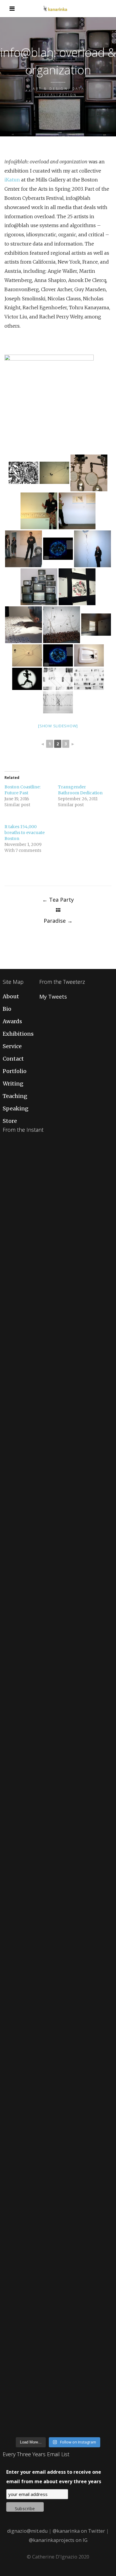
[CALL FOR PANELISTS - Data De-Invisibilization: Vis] (58, 2078)
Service (12, 1046)
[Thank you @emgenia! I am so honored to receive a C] (58, 2143)
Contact (13, 1059)
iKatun (12, 180)
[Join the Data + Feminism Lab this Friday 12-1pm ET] (58, 1303)
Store (10, 1121)
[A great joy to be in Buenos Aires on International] (58, 2208)
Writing (13, 1084)
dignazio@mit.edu (27, 2531)
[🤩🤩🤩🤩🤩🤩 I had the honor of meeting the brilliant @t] (58, 1949)
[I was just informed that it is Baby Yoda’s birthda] (58, 1885)
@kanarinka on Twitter (79, 2531)
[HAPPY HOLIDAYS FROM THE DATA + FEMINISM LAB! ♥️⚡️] (58, 1239)
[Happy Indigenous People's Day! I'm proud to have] (58, 2337)
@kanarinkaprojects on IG (58, 2540)
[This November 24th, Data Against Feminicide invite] (58, 2272)
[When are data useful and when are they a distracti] (58, 1368)
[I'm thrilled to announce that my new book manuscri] (58, 1691)
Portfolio (15, 1071)
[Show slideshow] (58, 726)
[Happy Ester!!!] (58, 2014)
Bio (7, 1009)
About (11, 996)
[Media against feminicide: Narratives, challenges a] (58, 1174)
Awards (12, 1021)
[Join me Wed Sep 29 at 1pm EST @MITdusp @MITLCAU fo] (58, 2402)
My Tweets (53, 997)
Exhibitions (18, 1034)
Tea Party (58, 900)
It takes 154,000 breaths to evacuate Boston (25, 833)
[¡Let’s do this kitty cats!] (58, 1820)
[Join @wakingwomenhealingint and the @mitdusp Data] (58, 1497)
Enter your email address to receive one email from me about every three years (54, 2477)
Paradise (58, 921)
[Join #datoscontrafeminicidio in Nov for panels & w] (58, 1756)
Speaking (16, 1108)
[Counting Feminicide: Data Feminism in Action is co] (58, 1432)
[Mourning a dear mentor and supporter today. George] (58, 1626)
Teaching (15, 1096)
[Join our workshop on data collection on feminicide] (58, 1562)
